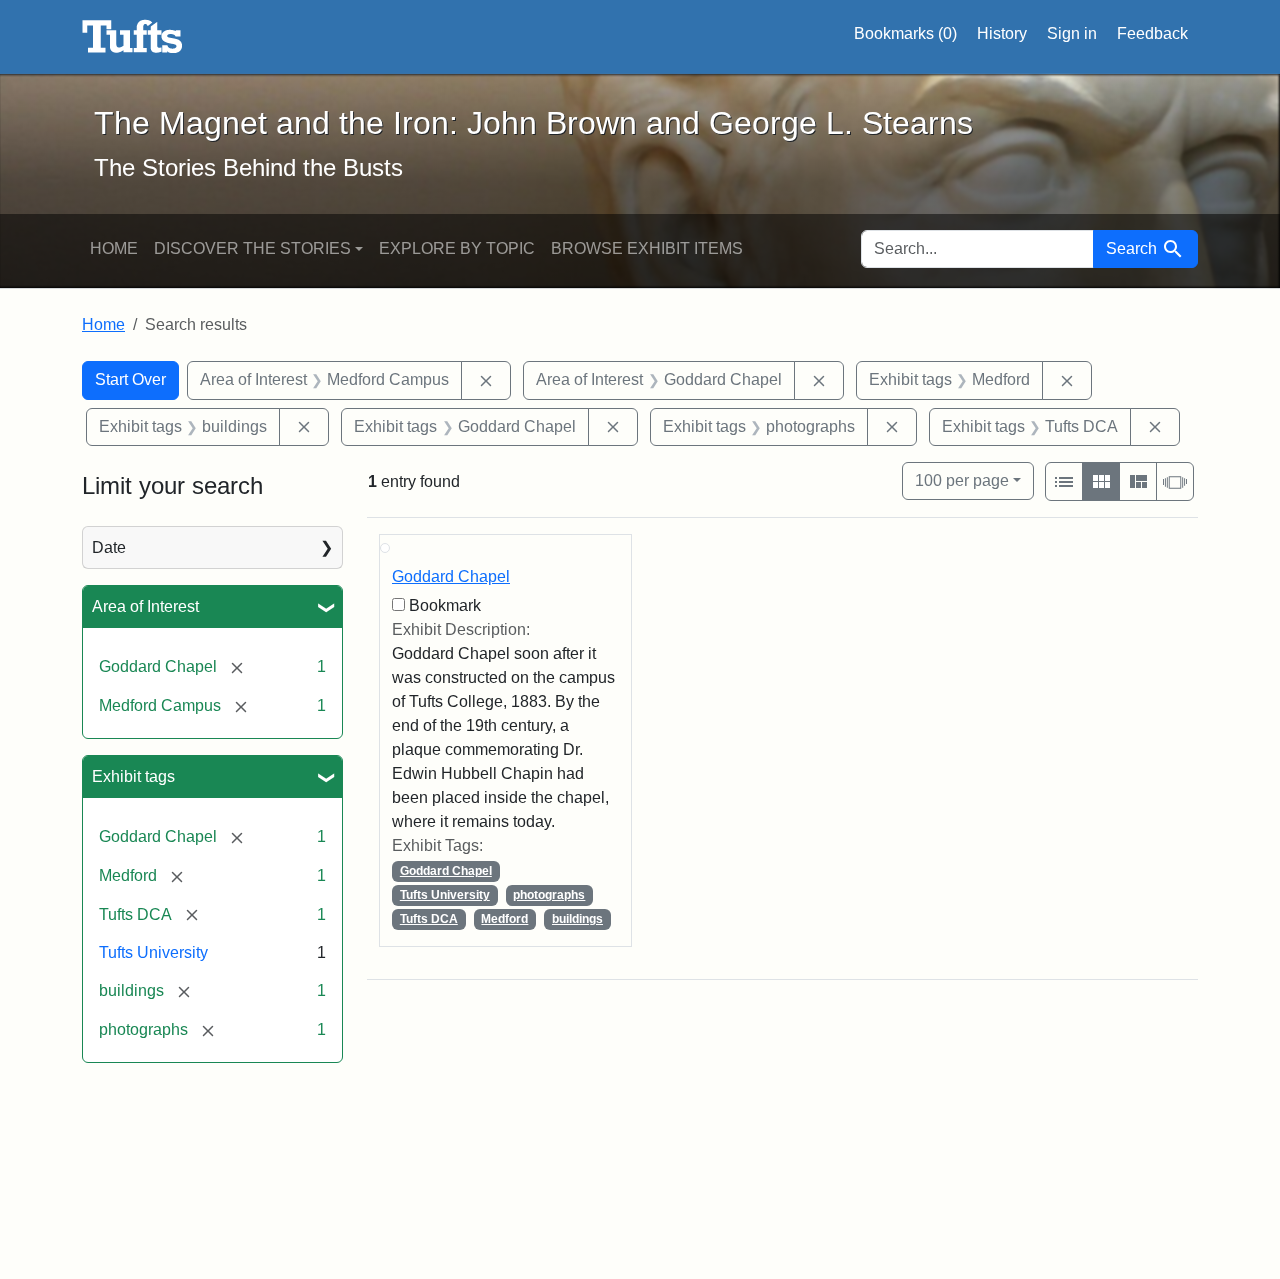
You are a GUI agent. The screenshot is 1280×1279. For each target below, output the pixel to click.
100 (962, 480)
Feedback (1152, 33)
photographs (549, 895)
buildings (577, 919)
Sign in (1072, 33)
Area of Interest (145, 606)
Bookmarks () (905, 33)
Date (109, 547)
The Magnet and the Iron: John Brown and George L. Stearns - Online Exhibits (132, 37)
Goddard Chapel (451, 576)
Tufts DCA (429, 919)
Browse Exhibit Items (647, 248)
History (1002, 33)
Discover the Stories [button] (252, 248)
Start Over (130, 379)
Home (114, 248)
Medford (504, 919)
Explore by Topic (457, 248)
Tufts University (153, 952)
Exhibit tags (133, 776)
